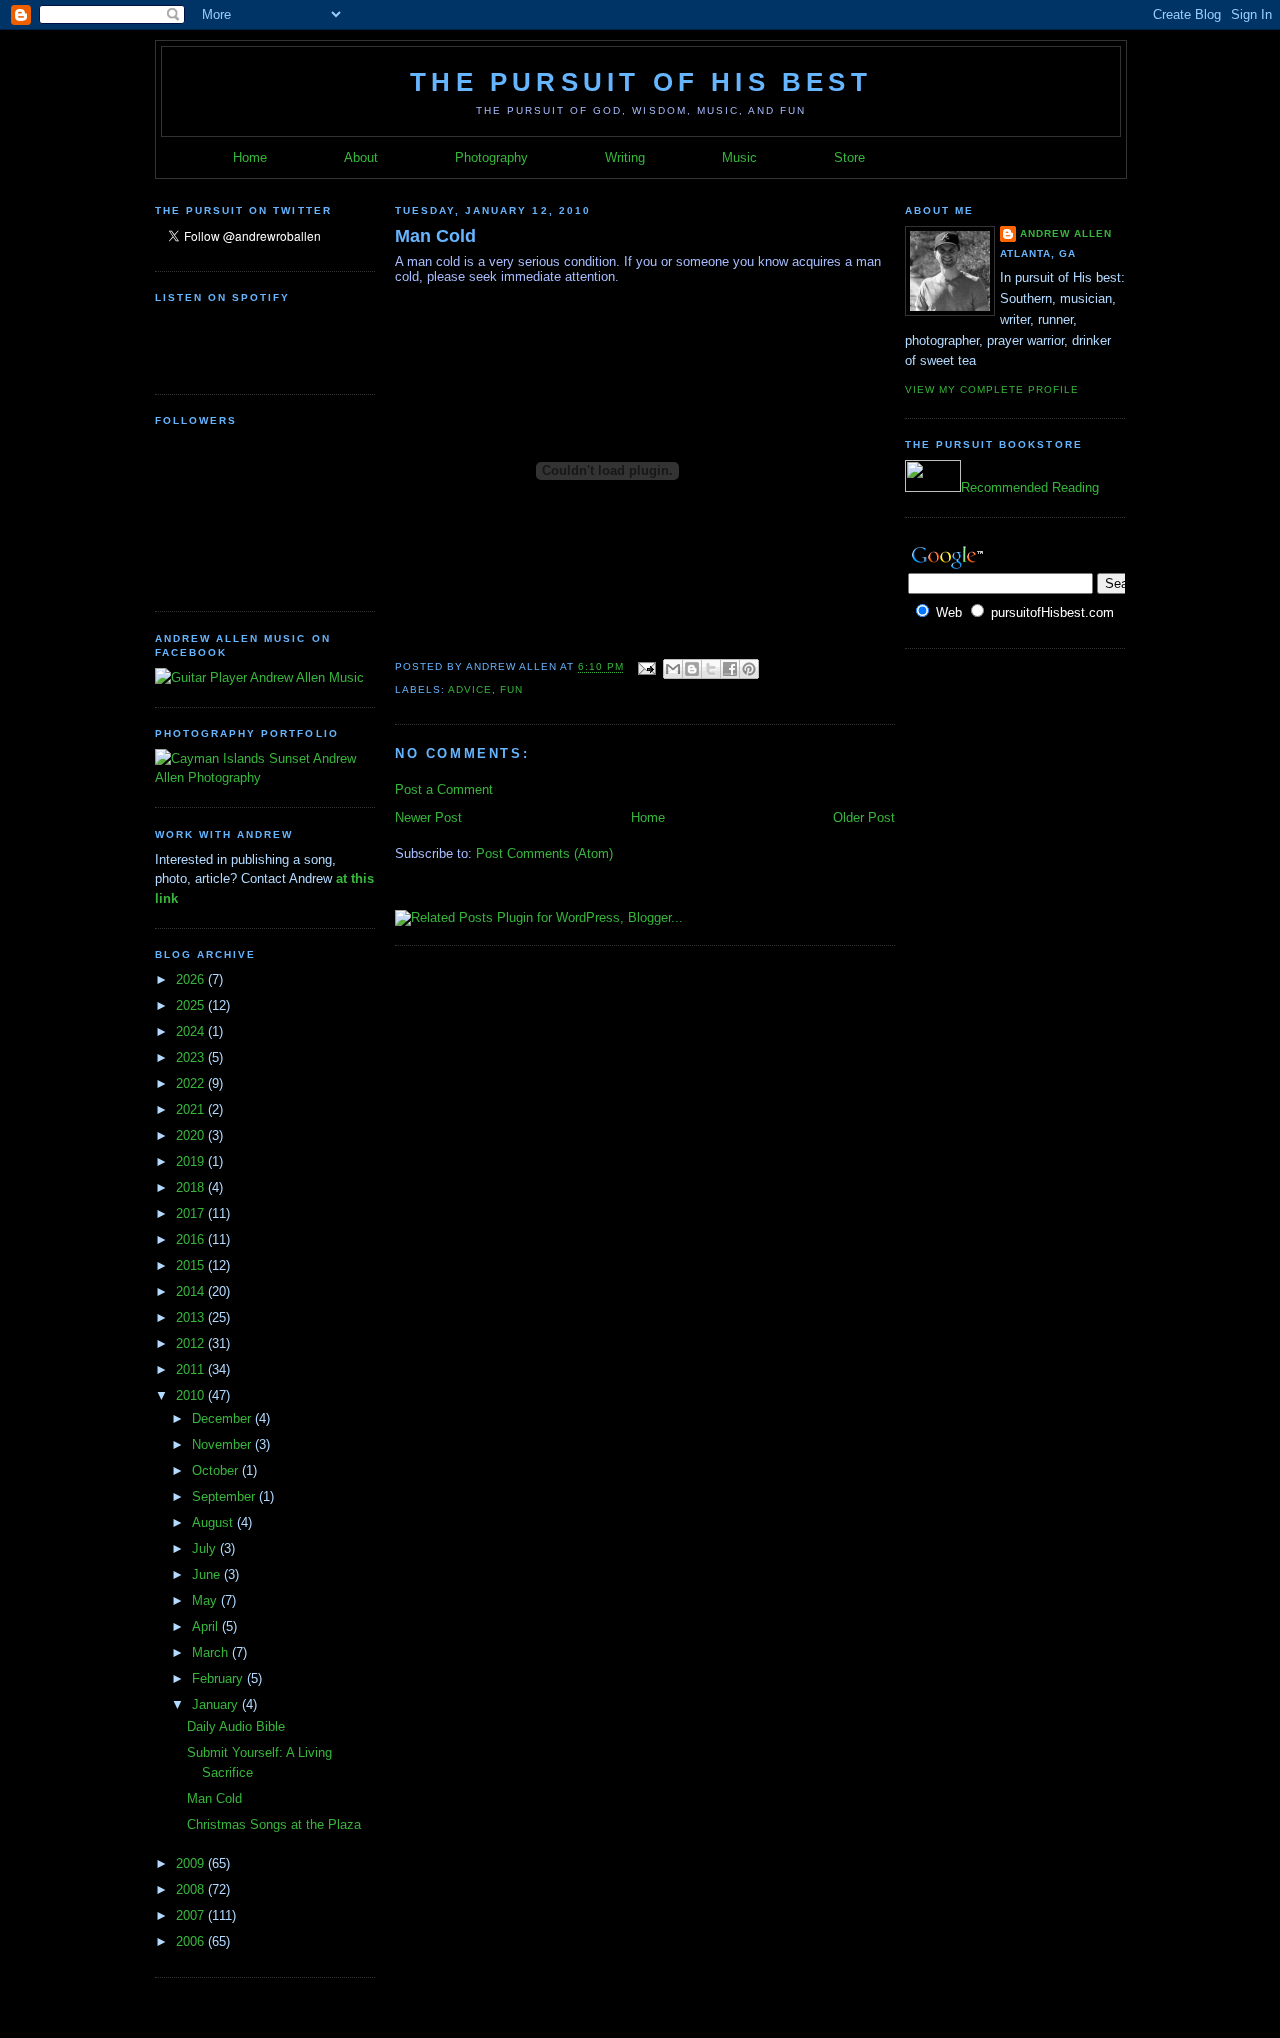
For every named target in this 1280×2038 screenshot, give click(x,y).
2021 (192, 1109)
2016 (192, 1239)
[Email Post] (646, 667)
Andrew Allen (1066, 233)
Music (739, 157)
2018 (192, 1187)
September (225, 1496)
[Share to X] (711, 669)
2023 (192, 1057)
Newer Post (428, 817)
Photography (491, 157)
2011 (192, 1369)
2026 (192, 979)
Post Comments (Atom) (544, 853)
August (214, 1522)
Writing (625, 157)
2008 (192, 1889)
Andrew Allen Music (305, 677)
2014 (192, 1291)
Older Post (864, 817)
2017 (192, 1213)
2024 (192, 1031)
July (206, 1548)
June (208, 1574)
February (219, 1678)
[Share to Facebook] (730, 669)
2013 (192, 1317)
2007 (192, 1915)
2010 (192, 1395)
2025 (192, 1005)
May (206, 1600)
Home (250, 157)
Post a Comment (444, 789)
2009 (192, 1863)
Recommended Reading (1030, 487)
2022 (192, 1083)
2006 (192, 1941)
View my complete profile (992, 389)
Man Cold (214, 1798)
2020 (192, 1135)
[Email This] (673, 669)
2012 (192, 1343)
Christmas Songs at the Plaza (274, 1824)
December (223, 1418)
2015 (192, 1265)
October (217, 1470)
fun (511, 689)
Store (849, 157)
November (223, 1444)
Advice (470, 689)
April (207, 1626)
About (361, 157)
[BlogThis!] (692, 669)
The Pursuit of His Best (641, 82)
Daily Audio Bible (236, 1726)
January (217, 1704)
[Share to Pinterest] (749, 669)
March (212, 1652)
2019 (192, 1161)
